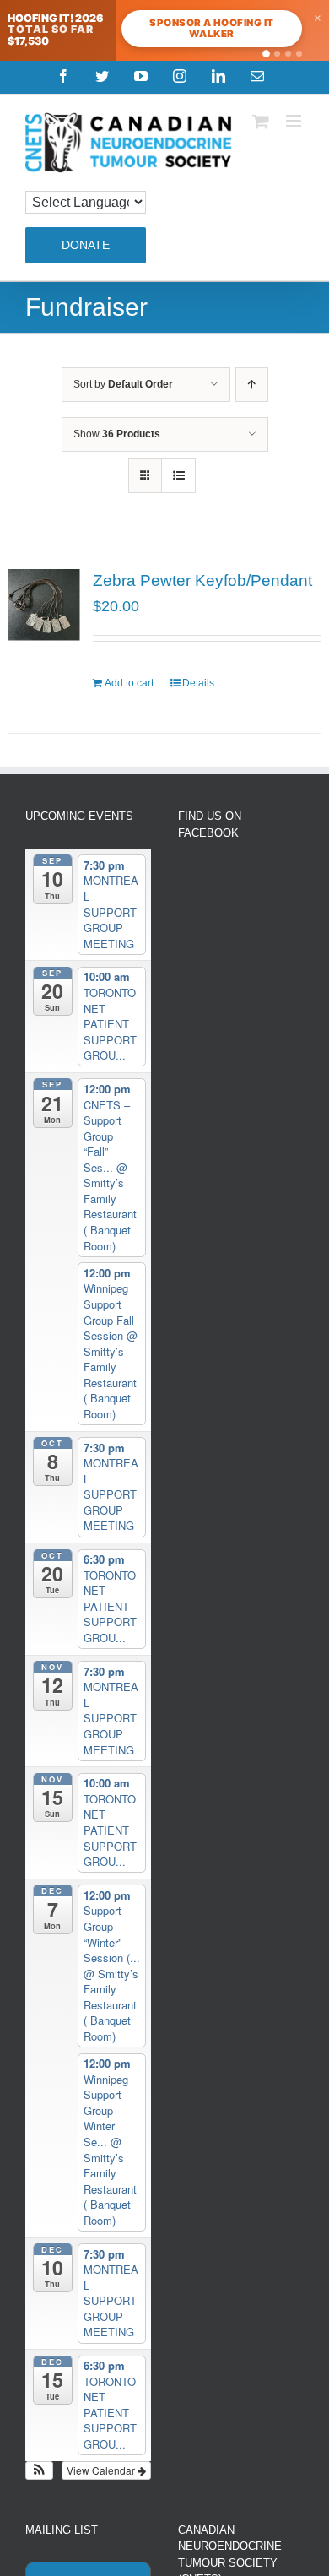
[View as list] (178, 476)
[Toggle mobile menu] (295, 121)
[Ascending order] (252, 385)
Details (198, 683)
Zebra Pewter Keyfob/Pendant (202, 580)
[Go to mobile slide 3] (288, 54)
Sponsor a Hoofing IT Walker (211, 28)
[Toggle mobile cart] (261, 121)
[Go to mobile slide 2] (277, 54)
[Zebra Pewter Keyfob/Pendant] (44, 605)
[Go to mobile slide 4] (299, 54)
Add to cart (129, 683)
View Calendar (102, 2470)
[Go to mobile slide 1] (266, 54)
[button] (39, 2470)
